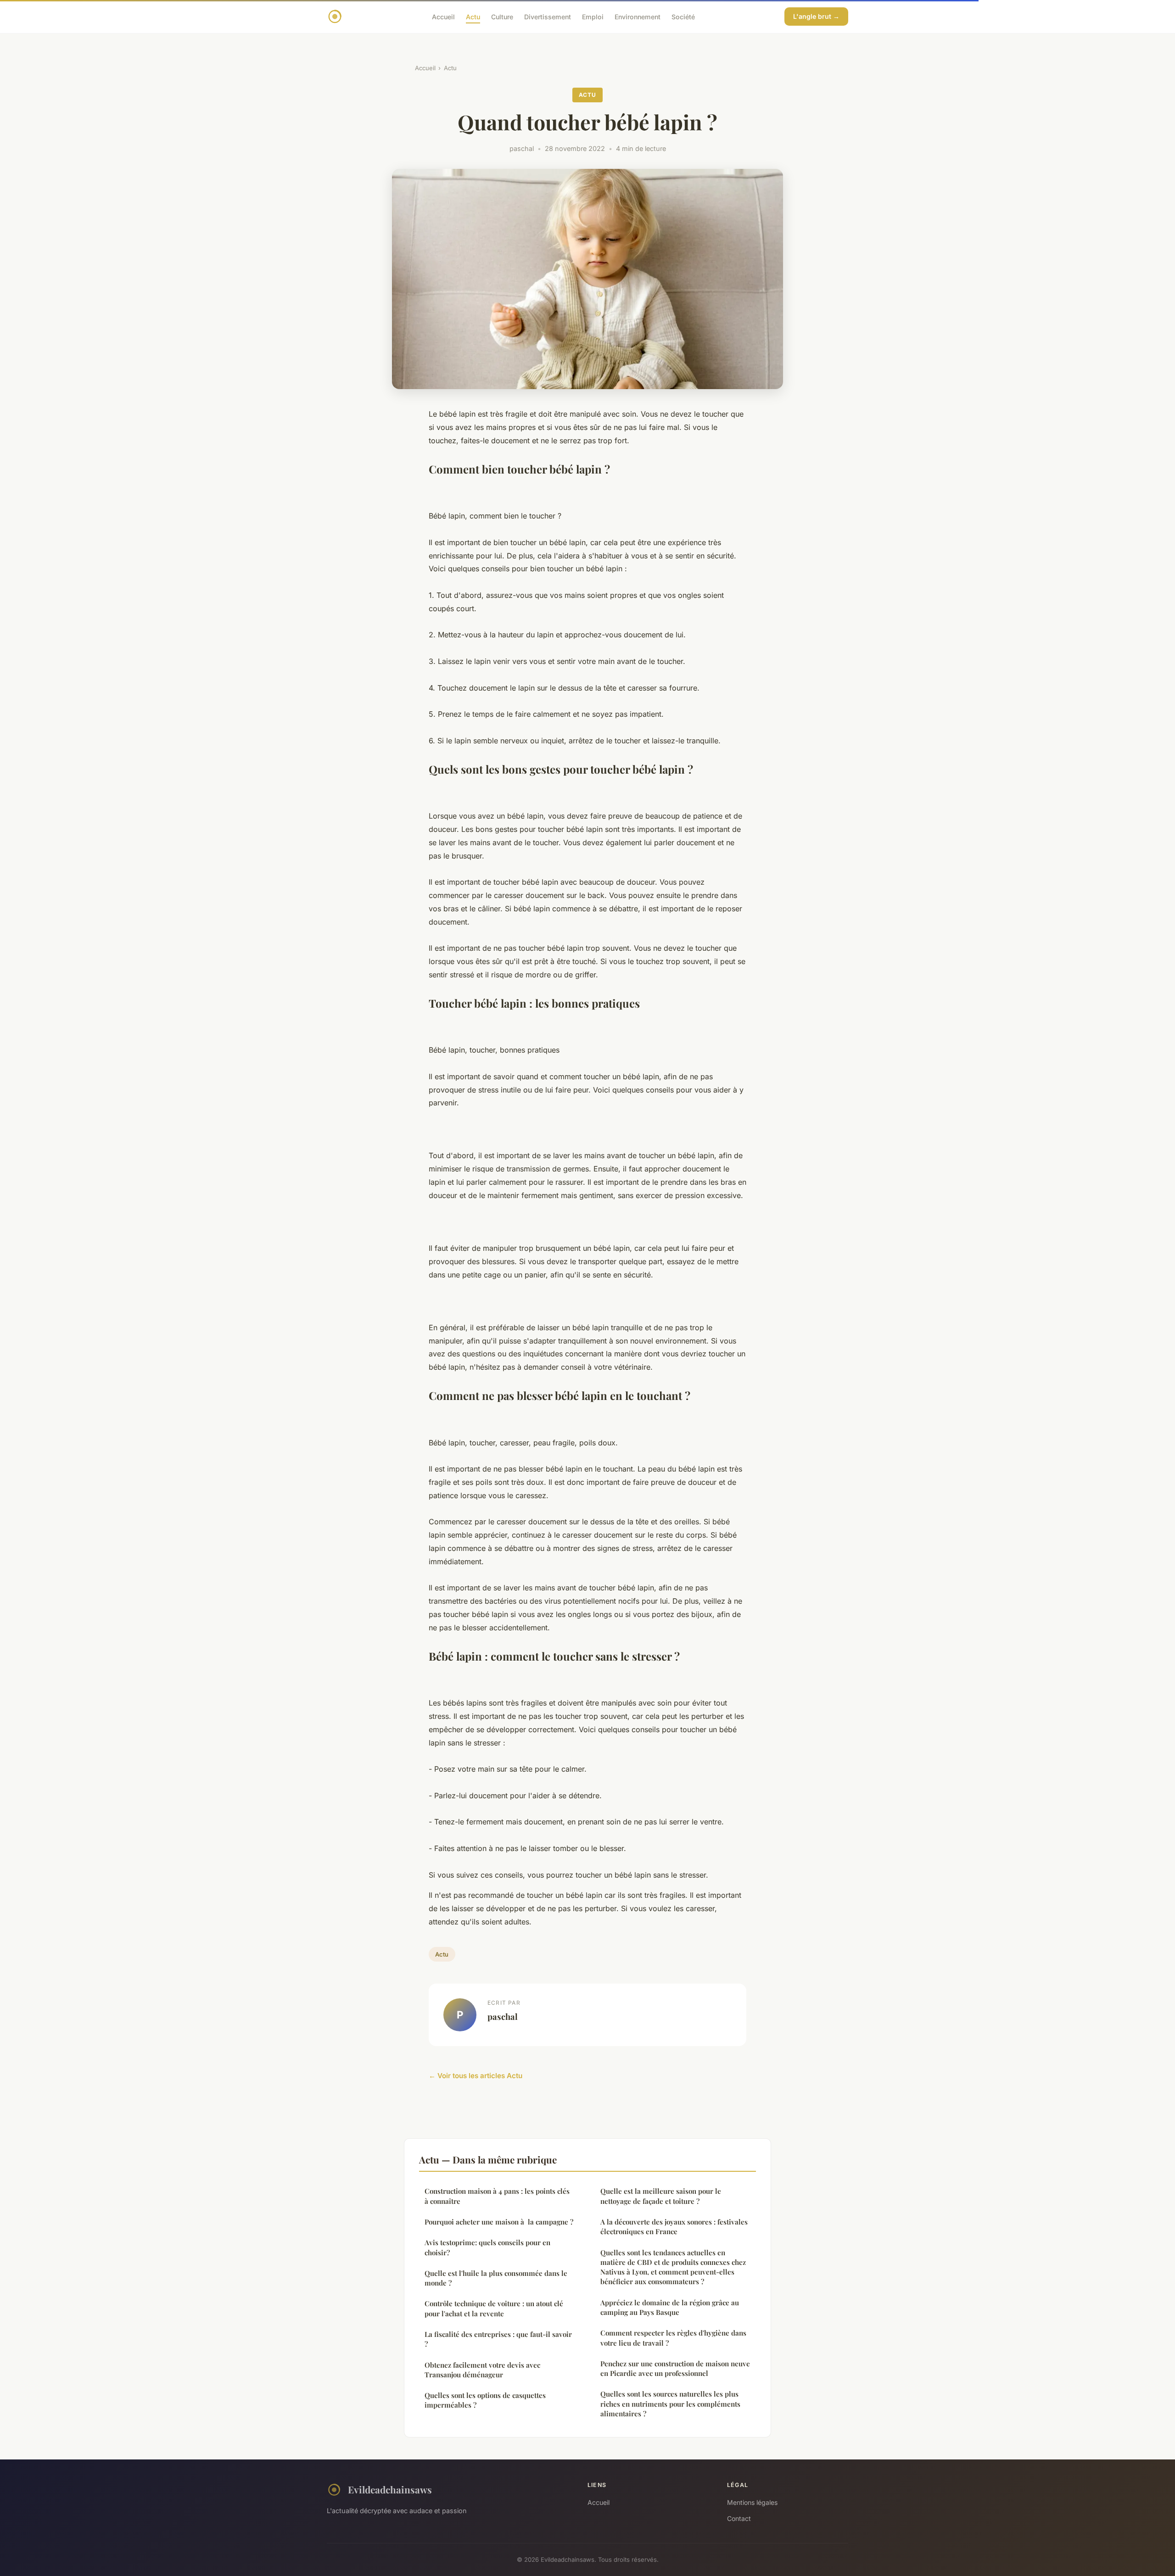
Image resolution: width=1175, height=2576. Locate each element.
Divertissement (548, 16)
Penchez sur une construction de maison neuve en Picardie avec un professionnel (675, 2368)
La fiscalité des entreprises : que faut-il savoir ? (498, 2339)
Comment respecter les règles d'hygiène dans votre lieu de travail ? (673, 2338)
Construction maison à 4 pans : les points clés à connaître (497, 2196)
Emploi (593, 16)
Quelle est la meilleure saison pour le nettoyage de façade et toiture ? (661, 2196)
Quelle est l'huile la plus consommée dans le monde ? (496, 2278)
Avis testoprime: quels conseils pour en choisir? (487, 2247)
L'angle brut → (816, 16)
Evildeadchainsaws (390, 2489)
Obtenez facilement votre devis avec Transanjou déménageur (482, 2370)
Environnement (638, 16)
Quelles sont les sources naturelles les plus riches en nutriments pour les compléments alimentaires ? (670, 2404)
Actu (473, 16)
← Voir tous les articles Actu (476, 2076)
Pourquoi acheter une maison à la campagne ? (499, 2222)
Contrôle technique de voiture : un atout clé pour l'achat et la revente (494, 2308)
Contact (739, 2518)
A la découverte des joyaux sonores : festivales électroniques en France (674, 2227)
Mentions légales (752, 2502)
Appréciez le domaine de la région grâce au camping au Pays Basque (670, 2307)
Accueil (443, 16)
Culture (502, 16)
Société (683, 16)
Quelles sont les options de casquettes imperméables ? (485, 2400)
